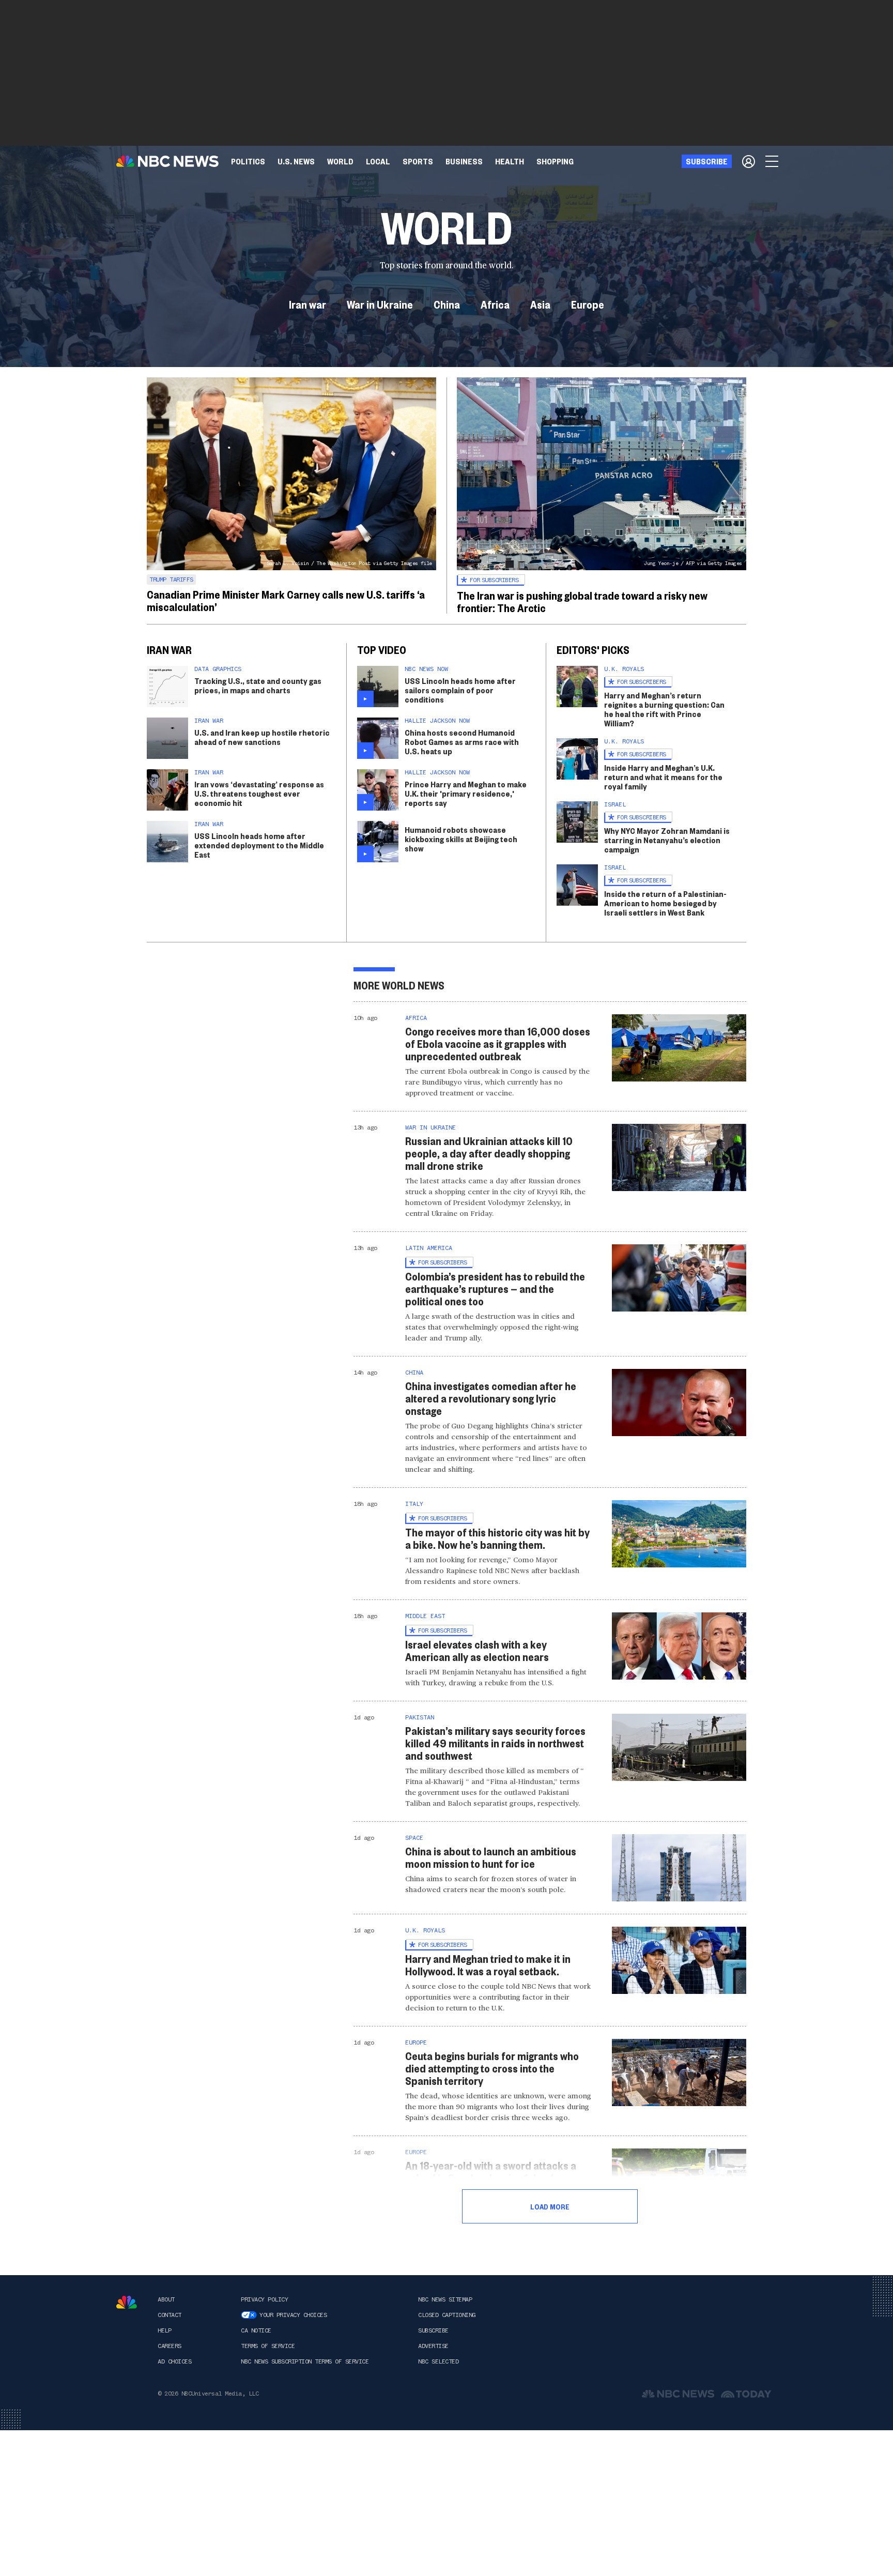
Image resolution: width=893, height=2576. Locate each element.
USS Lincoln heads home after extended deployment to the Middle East (259, 845)
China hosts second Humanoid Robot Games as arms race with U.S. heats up (462, 742)
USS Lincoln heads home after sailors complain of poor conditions (460, 690)
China (447, 304)
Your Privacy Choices (293, 2315)
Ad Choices (174, 2361)
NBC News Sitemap (445, 2299)
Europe (588, 304)
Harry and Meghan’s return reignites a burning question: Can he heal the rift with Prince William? (664, 709)
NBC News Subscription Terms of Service (305, 2361)
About (166, 2299)
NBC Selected (438, 2361)
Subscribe (433, 2330)
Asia (540, 304)
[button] (378, 161)
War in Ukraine (380, 304)
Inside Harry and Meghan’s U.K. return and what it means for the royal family (663, 777)
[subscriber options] (749, 161)
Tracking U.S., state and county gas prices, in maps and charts (258, 685)
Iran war (307, 304)
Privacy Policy (264, 2299)
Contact (170, 2315)
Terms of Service (268, 2346)
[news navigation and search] (773, 161)
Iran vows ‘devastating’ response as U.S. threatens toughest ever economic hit (259, 793)
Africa (495, 304)
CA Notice (256, 2330)
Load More (550, 2206)
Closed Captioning (447, 2315)
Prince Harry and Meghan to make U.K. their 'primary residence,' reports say (466, 793)
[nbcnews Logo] (127, 2302)
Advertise (433, 2346)
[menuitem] (248, 161)
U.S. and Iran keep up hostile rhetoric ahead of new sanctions (262, 737)
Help (164, 2330)
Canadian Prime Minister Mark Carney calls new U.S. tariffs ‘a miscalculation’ (286, 600)
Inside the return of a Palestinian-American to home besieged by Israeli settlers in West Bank (665, 903)
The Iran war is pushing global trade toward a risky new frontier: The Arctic (582, 601)
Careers (170, 2346)
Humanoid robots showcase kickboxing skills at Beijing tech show (461, 839)
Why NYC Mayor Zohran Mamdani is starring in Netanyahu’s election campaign (667, 840)
